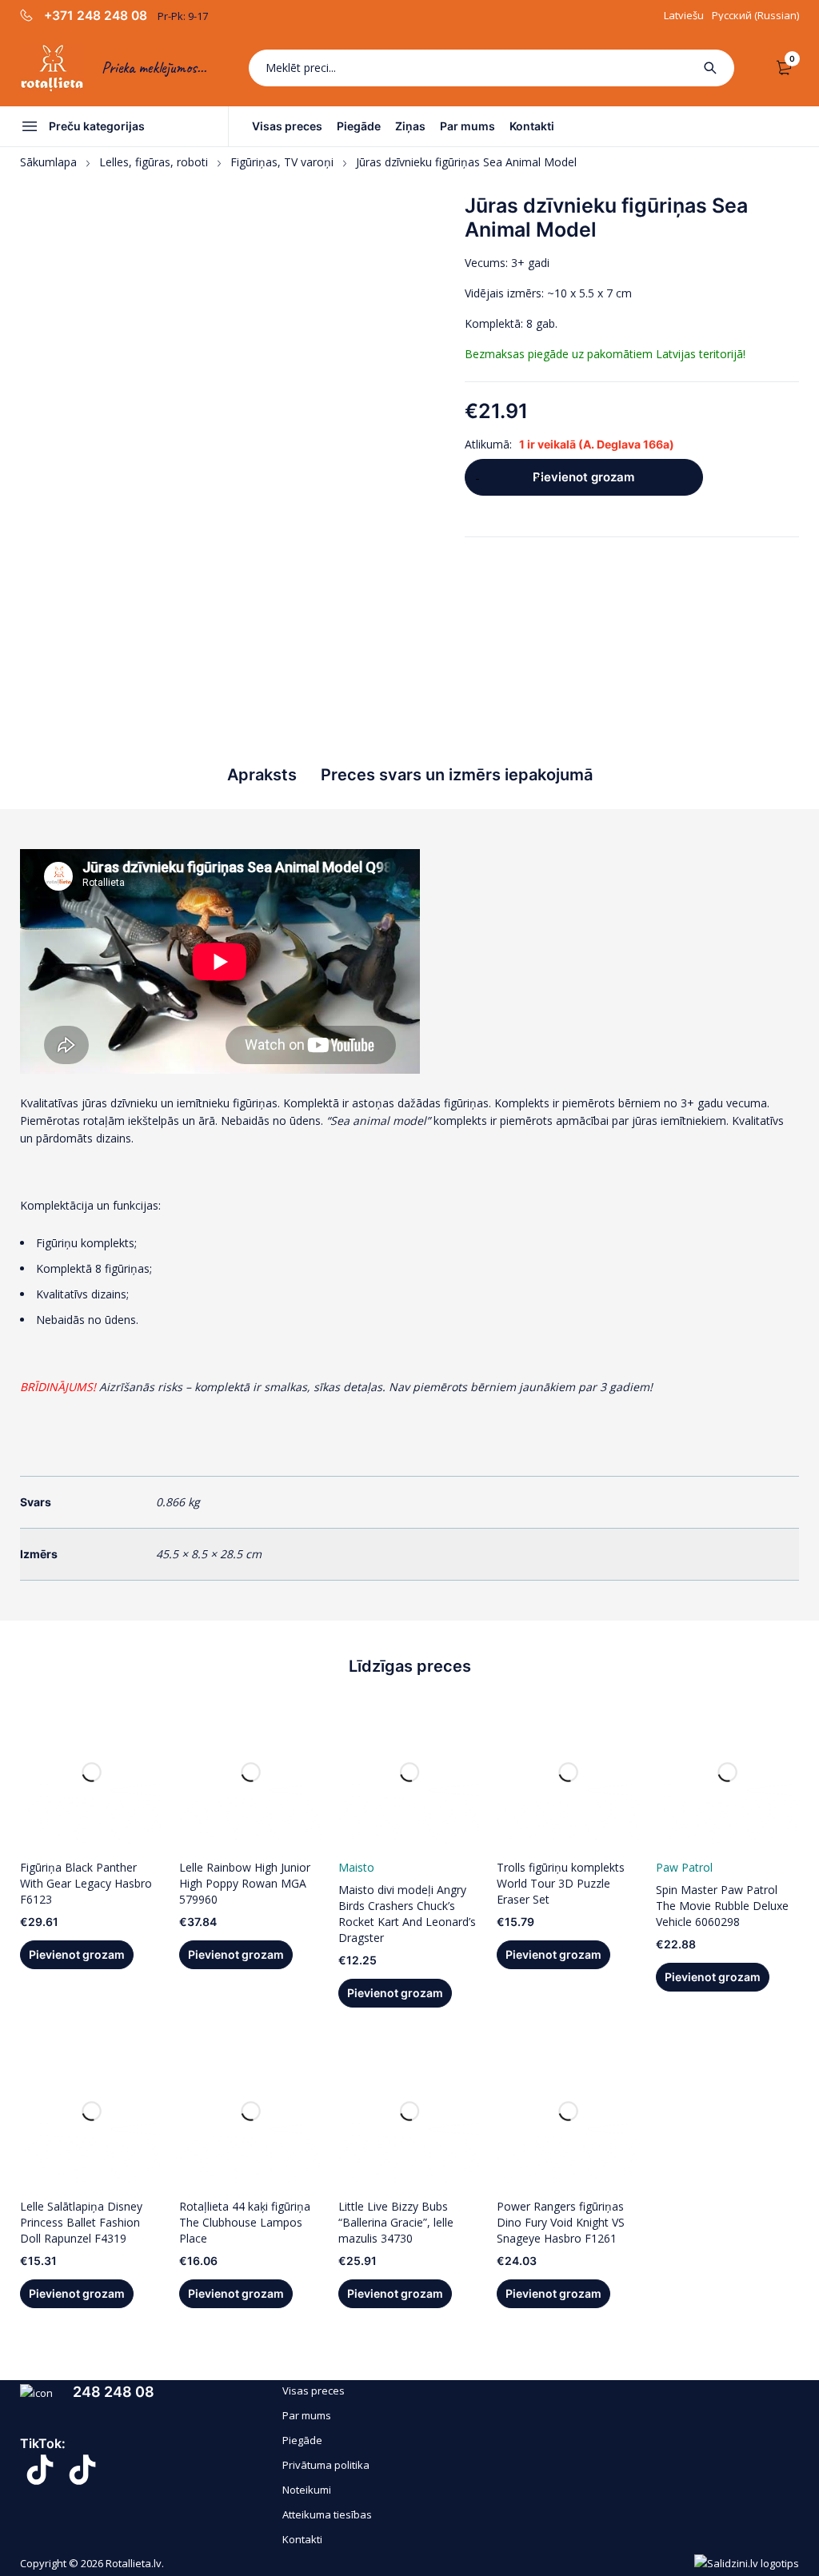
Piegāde (302, 2440)
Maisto (356, 1867)
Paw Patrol (684, 1867)
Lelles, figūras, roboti (154, 162)
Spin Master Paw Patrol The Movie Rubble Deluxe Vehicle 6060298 (722, 1906)
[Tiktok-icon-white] (40, 2470)
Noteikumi (307, 2490)
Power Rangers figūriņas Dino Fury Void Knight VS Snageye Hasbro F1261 (561, 2222)
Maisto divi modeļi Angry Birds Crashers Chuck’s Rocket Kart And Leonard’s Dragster (407, 1914)
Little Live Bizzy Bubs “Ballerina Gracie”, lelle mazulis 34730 (396, 2222)
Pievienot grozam (583, 477)
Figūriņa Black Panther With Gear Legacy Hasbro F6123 (86, 1883)
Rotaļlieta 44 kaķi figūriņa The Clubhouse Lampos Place (245, 2222)
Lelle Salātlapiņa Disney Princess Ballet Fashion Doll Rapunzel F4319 (81, 2222)
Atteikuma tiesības (327, 2514)
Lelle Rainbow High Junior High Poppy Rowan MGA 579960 (245, 1883)
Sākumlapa (48, 162)
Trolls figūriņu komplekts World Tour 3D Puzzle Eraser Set (561, 1883)
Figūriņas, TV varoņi (282, 162)
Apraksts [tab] (262, 775)
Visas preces (314, 2391)
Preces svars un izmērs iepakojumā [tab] (457, 775)
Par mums (307, 2415)
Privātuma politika (326, 2465)
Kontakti (302, 2539)
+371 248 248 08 (96, 16)
